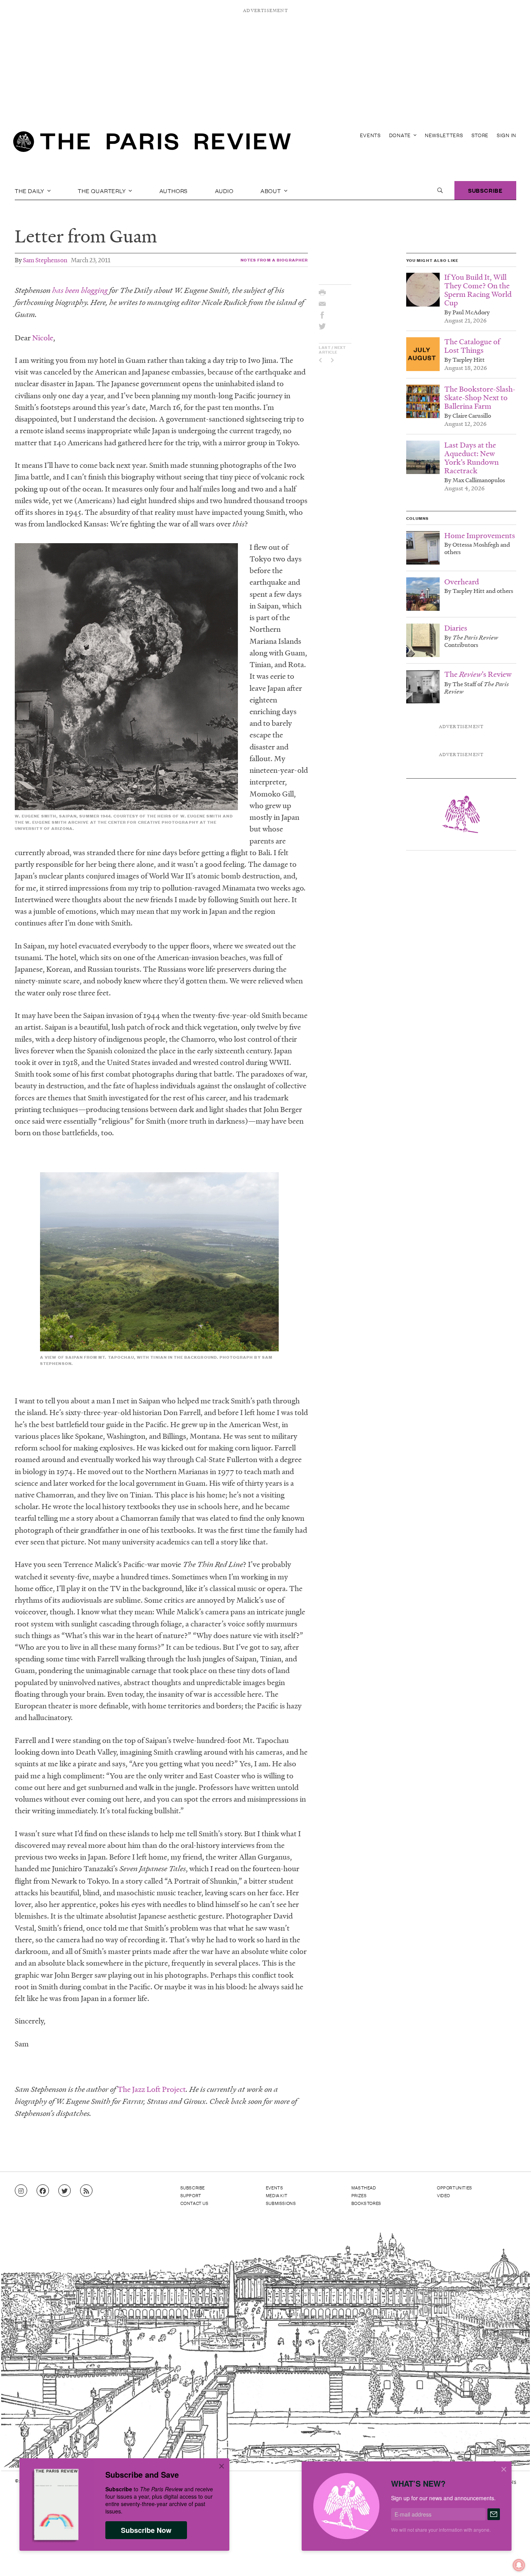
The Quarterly (102, 190)
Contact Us (195, 2203)
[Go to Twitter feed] (65, 2191)
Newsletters (444, 135)
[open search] (440, 190)
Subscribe (485, 190)
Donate (401, 135)
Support (191, 2195)
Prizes (359, 2195)
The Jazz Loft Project (152, 2089)
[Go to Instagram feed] (21, 2191)
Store (480, 135)
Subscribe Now (146, 2530)
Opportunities (455, 2187)
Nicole (43, 338)
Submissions (281, 2203)
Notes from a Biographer (274, 260)
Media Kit (277, 2195)
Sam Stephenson (45, 260)
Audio (224, 190)
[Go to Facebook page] (43, 2191)
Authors (174, 190)
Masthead (364, 2187)
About (272, 190)
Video (444, 2195)
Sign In (507, 135)
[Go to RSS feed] (86, 2191)
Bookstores (366, 2203)
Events (370, 135)
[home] (152, 144)
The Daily (30, 190)
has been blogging (80, 290)
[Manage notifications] (513, 2559)
